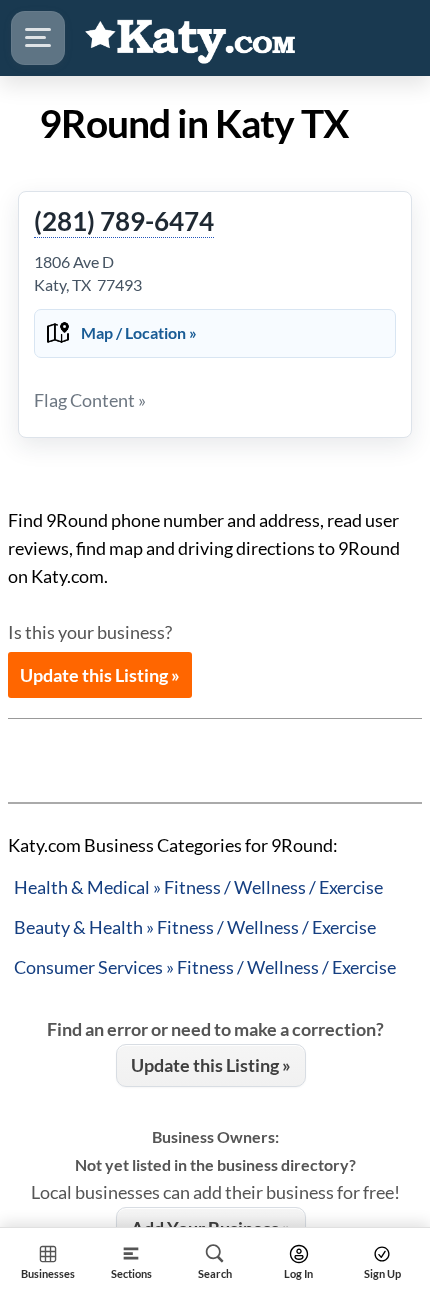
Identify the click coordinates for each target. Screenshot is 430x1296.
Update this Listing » (100, 675)
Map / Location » (139, 332)
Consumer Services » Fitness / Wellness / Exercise (205, 967)
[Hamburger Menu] (38, 38)
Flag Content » (90, 400)
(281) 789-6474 (124, 222)
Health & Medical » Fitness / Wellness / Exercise (198, 887)
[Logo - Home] (191, 38)
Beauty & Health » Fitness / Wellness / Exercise (195, 927)
